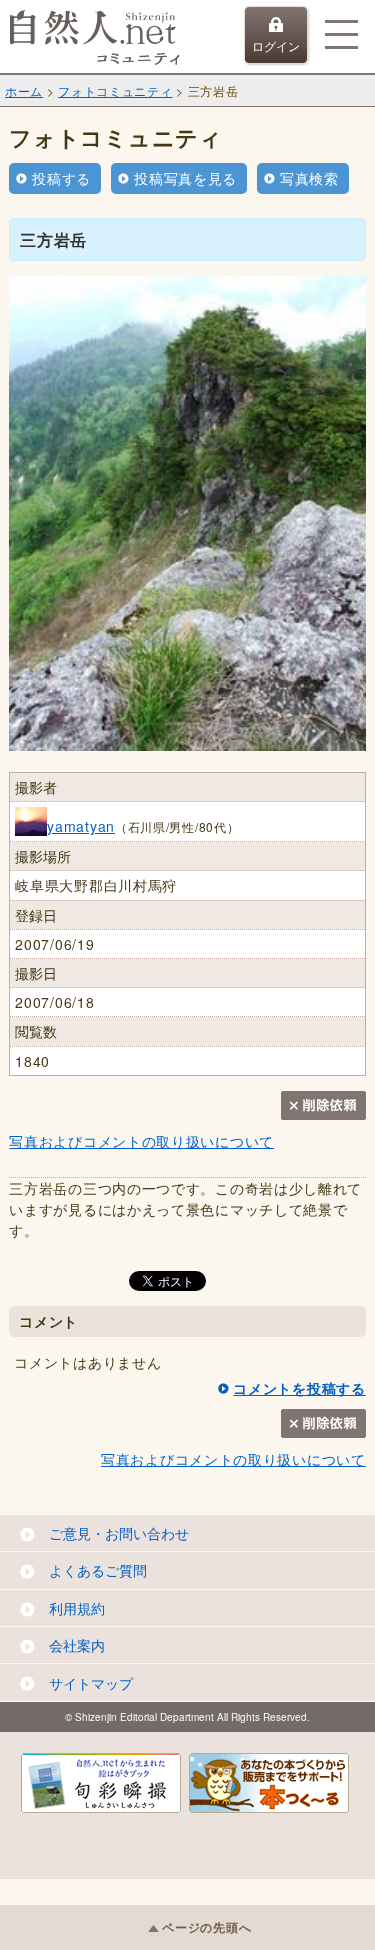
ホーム (24, 90)
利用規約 (77, 1608)
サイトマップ (91, 1683)
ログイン (276, 45)
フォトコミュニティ (115, 90)
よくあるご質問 (98, 1570)
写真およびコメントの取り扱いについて (141, 1141)
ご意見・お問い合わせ (119, 1533)
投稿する (61, 178)
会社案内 (77, 1645)
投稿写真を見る (185, 178)
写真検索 (309, 178)
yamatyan (81, 826)
